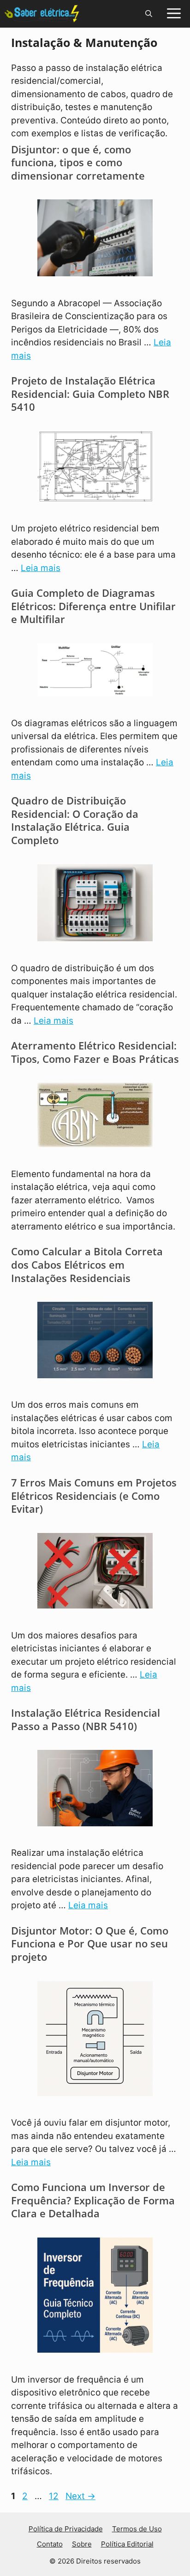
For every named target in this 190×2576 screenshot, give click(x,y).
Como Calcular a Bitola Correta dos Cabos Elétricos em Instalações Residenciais (87, 1264)
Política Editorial (127, 2544)
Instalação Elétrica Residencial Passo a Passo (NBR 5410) (86, 1719)
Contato (50, 2544)
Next (80, 2496)
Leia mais (41, 568)
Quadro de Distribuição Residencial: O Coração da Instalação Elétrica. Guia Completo (75, 820)
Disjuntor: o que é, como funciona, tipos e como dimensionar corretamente (78, 162)
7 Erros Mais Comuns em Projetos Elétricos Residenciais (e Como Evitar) (94, 1495)
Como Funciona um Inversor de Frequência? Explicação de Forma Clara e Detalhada (93, 2200)
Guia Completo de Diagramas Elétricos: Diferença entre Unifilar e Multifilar (93, 606)
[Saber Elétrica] (42, 14)
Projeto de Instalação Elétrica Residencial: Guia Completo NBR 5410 (90, 393)
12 (55, 2496)
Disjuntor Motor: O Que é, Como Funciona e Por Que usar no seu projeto (90, 1944)
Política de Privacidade (66, 2529)
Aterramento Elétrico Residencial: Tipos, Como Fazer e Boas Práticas (95, 1052)
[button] (149, 14)
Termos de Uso (137, 2529)
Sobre (82, 2544)
